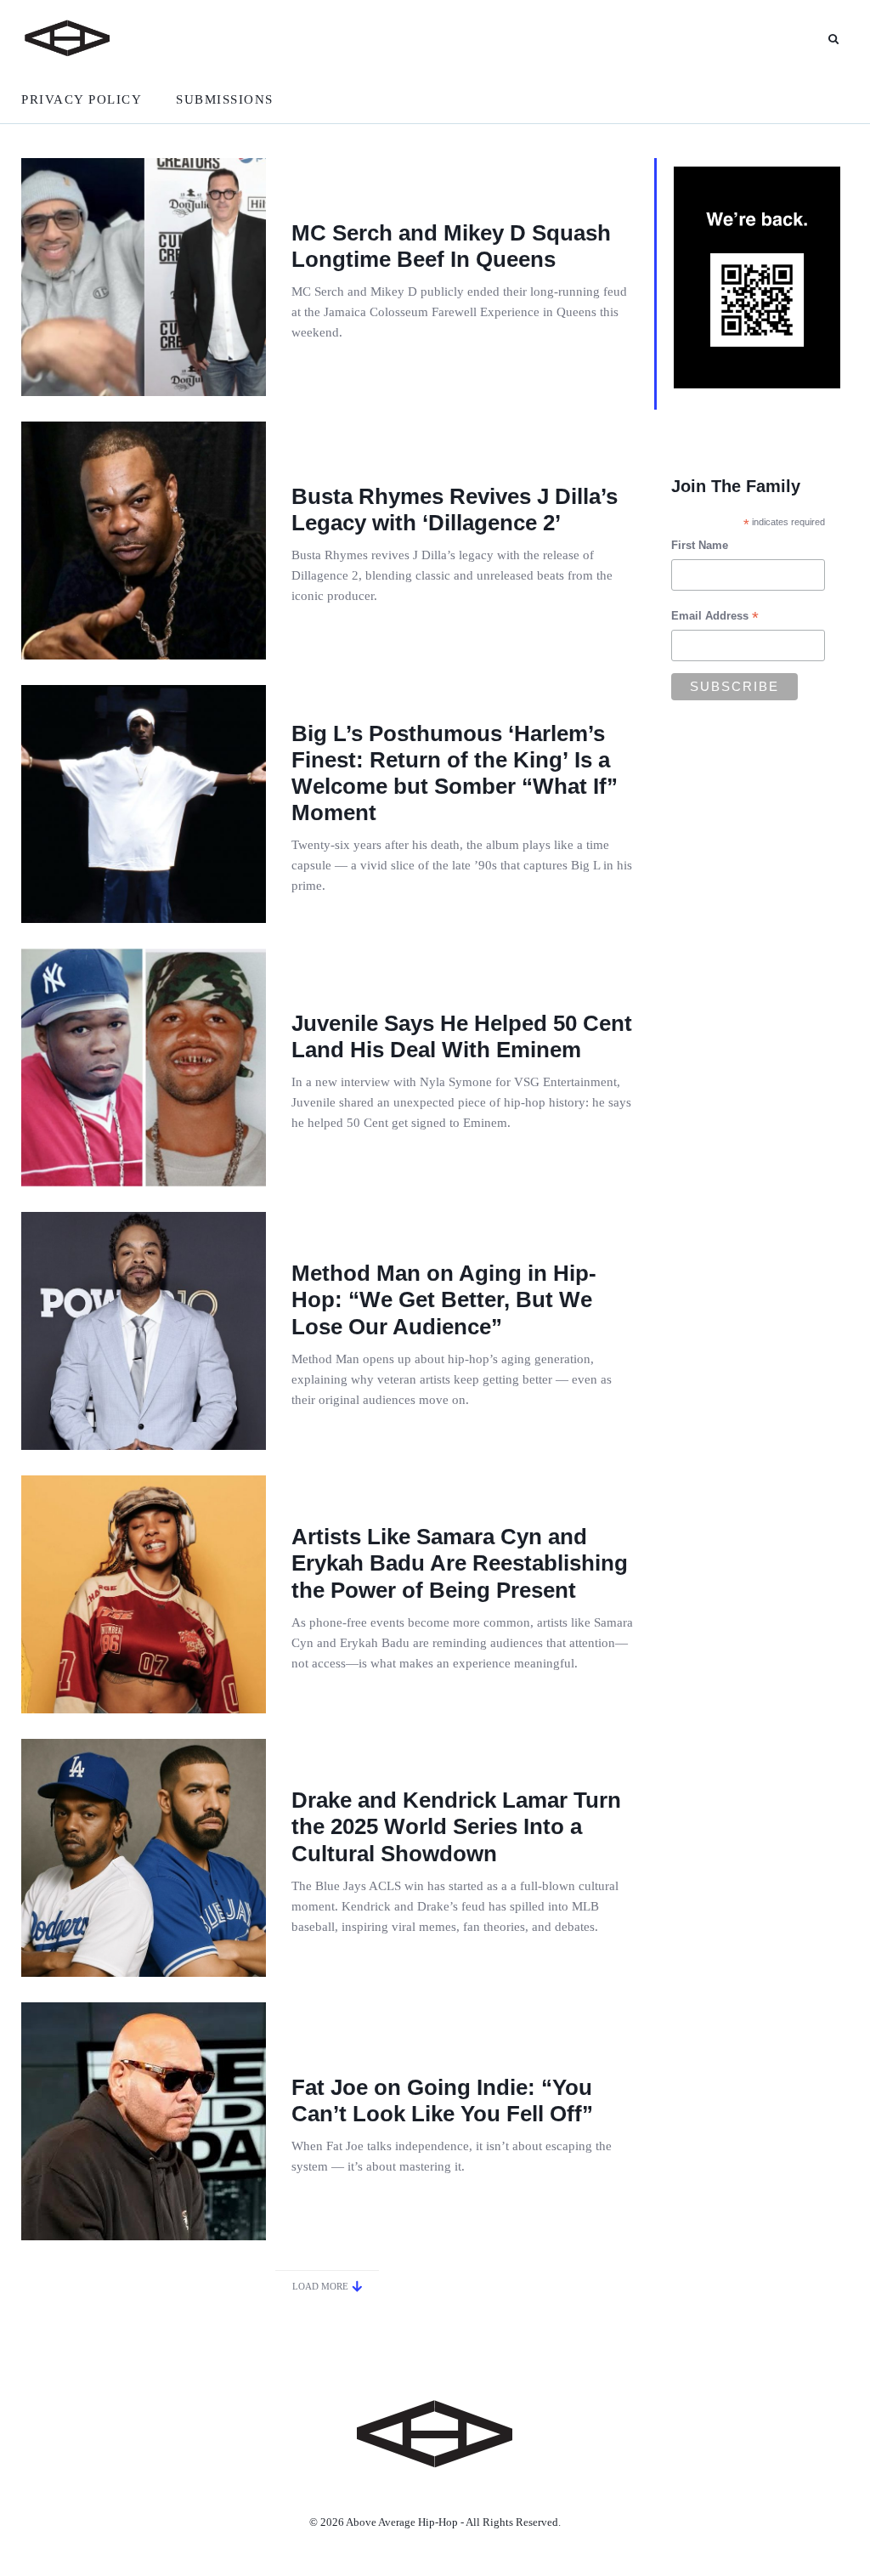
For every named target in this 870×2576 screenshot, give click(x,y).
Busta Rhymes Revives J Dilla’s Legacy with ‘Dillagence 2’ (455, 510)
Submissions (225, 99)
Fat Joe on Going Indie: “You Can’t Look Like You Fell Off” (442, 2100)
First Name (700, 545)
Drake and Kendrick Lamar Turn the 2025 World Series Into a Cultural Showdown (456, 1826)
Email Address (715, 618)
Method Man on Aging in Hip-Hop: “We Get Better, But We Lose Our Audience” (444, 1299)
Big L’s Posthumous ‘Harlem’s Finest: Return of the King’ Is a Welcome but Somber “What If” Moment (455, 773)
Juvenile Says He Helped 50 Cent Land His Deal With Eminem (462, 1036)
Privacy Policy (82, 99)
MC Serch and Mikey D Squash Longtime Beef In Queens (451, 246)
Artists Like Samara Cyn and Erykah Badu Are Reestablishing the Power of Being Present (460, 1563)
